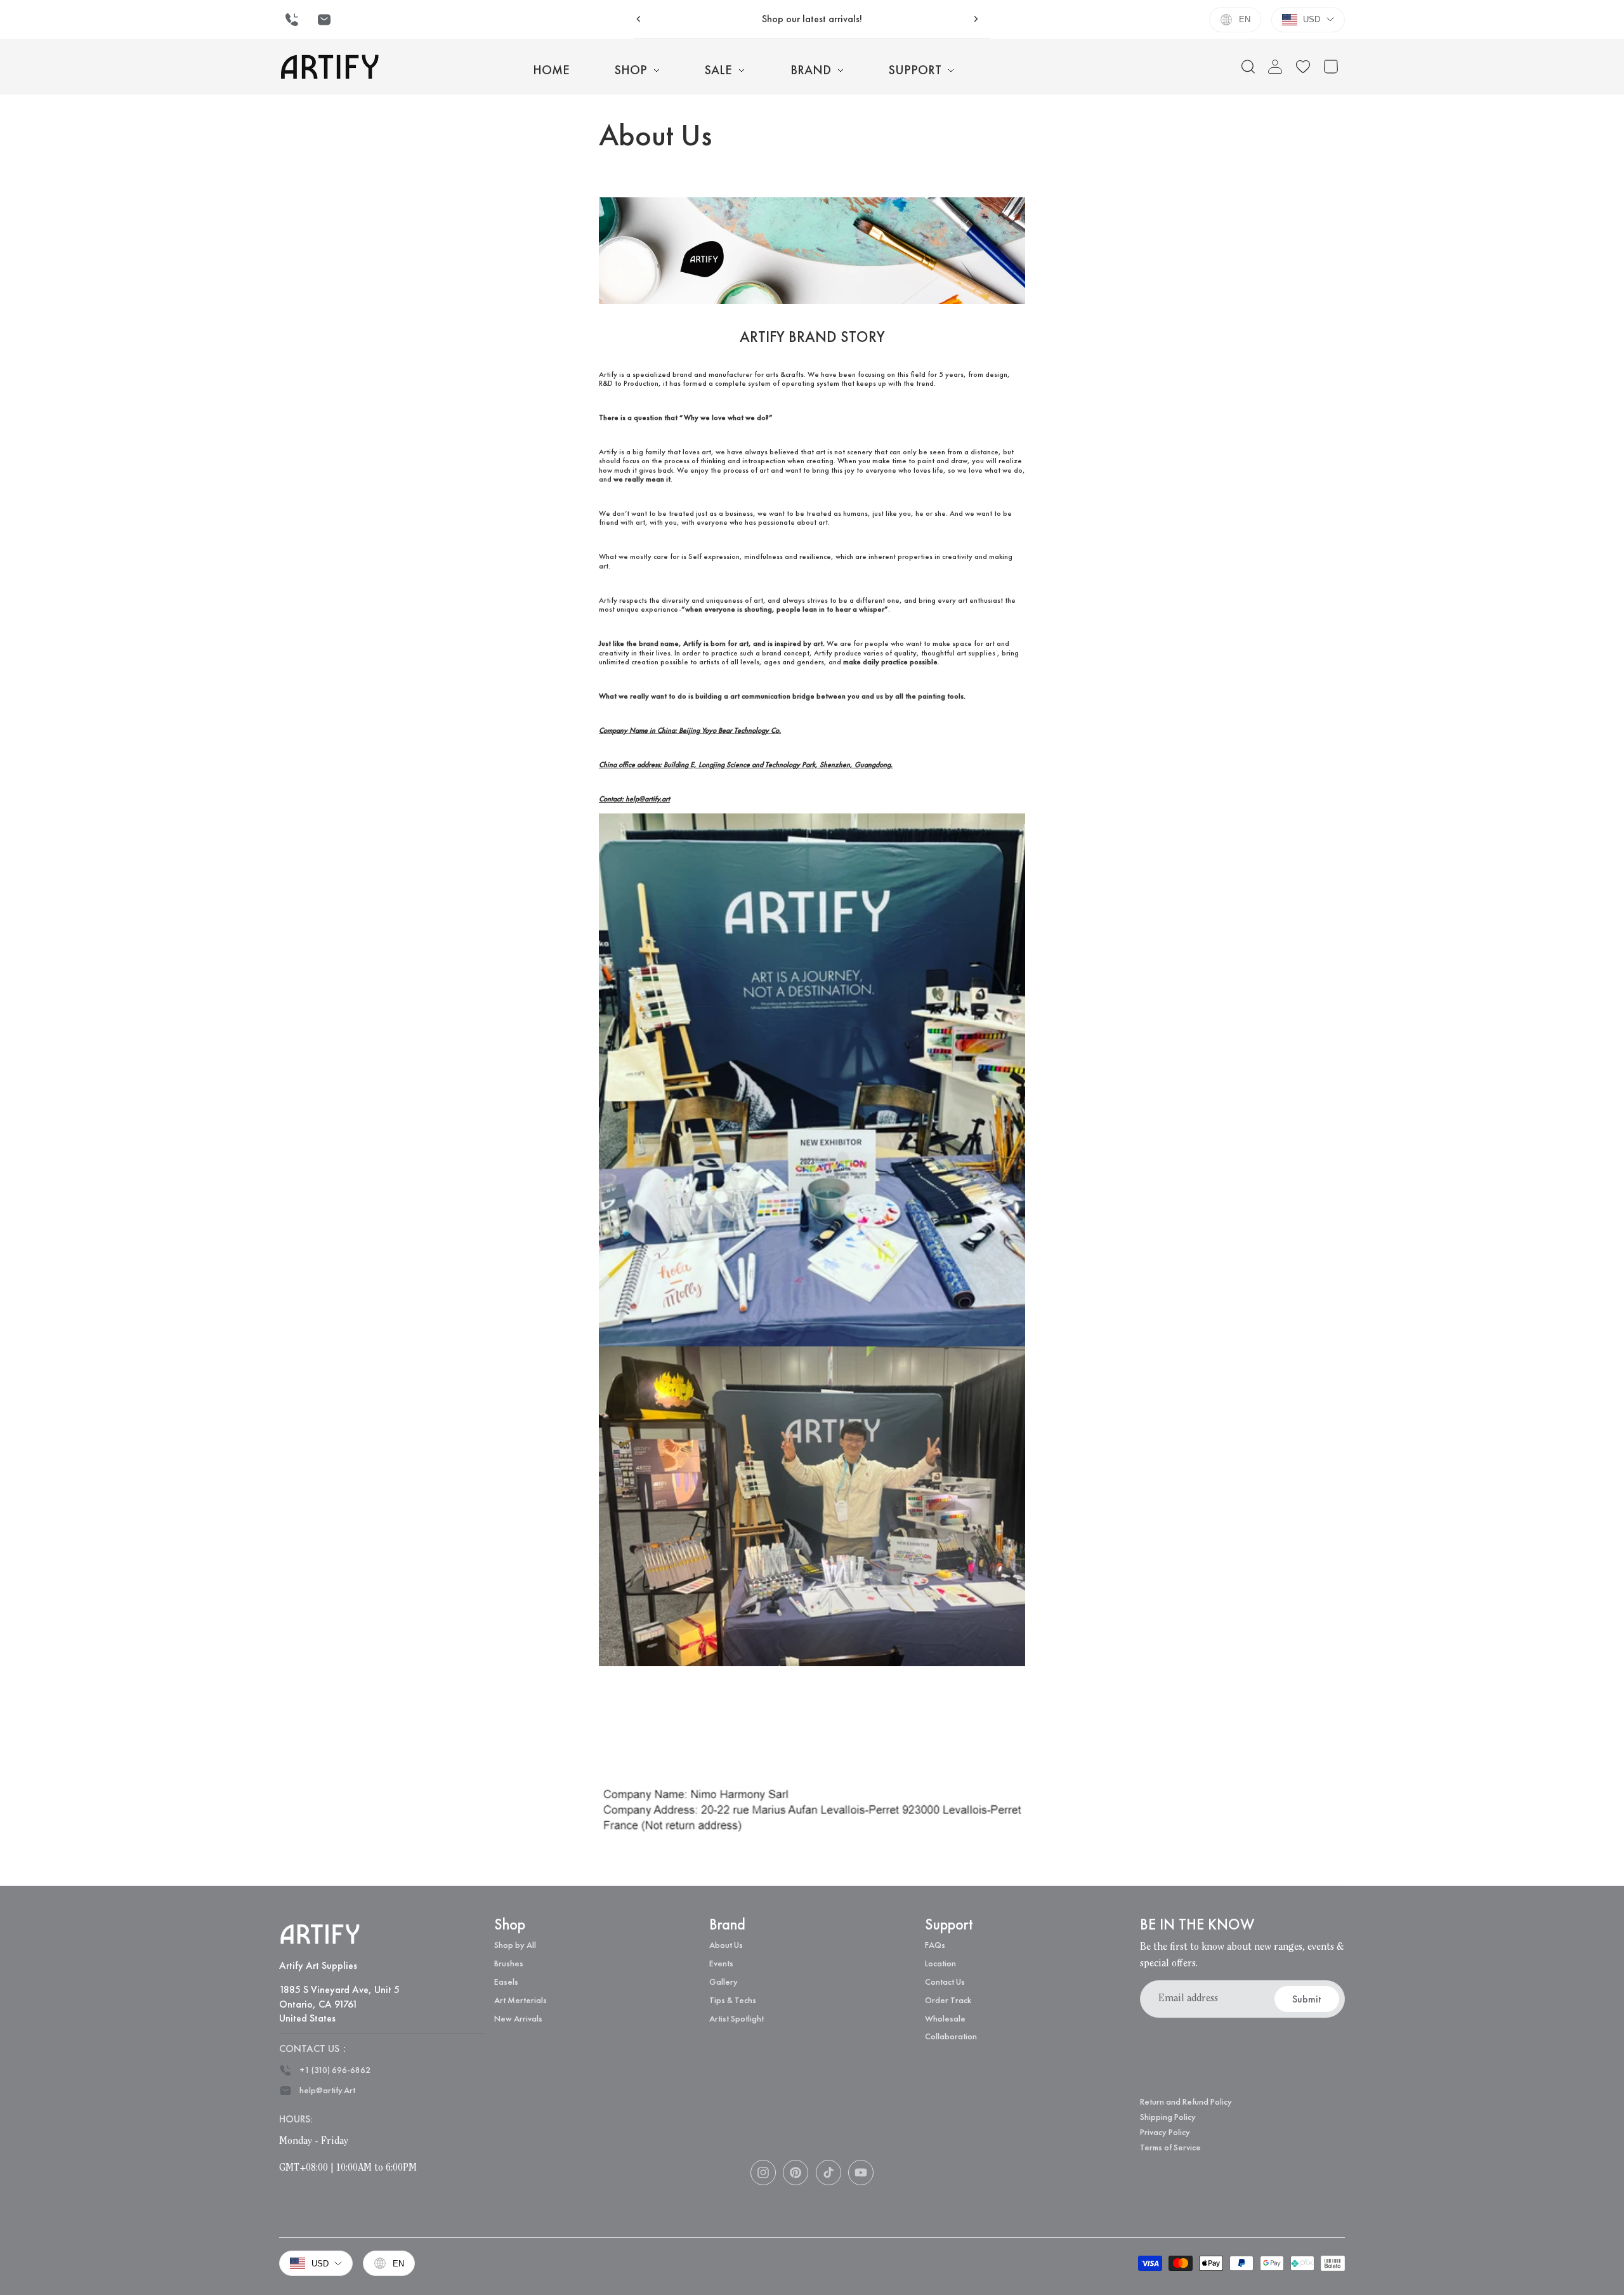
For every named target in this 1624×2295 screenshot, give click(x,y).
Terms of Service (1170, 2147)
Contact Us (945, 1982)
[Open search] (1248, 67)
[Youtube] (861, 2173)
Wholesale (945, 2018)
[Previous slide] (639, 19)
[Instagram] (763, 2173)
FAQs (935, 1945)
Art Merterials (521, 2000)
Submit (1307, 1999)
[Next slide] (976, 19)
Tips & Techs (733, 2000)
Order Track (948, 2000)
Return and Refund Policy (1186, 2101)
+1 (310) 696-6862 (335, 2070)
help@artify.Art (327, 2090)
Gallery (724, 1982)
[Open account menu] (1275, 67)
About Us (726, 1945)
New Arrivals (518, 2018)
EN (1245, 19)
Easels (506, 1982)
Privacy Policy (1165, 2132)
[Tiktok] (828, 2173)
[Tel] (292, 20)
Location (940, 1963)
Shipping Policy (1168, 2117)
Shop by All (515, 1945)
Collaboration (951, 2036)
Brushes (509, 1963)
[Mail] (324, 20)
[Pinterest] (796, 2173)
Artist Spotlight (737, 2018)
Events (721, 1963)
